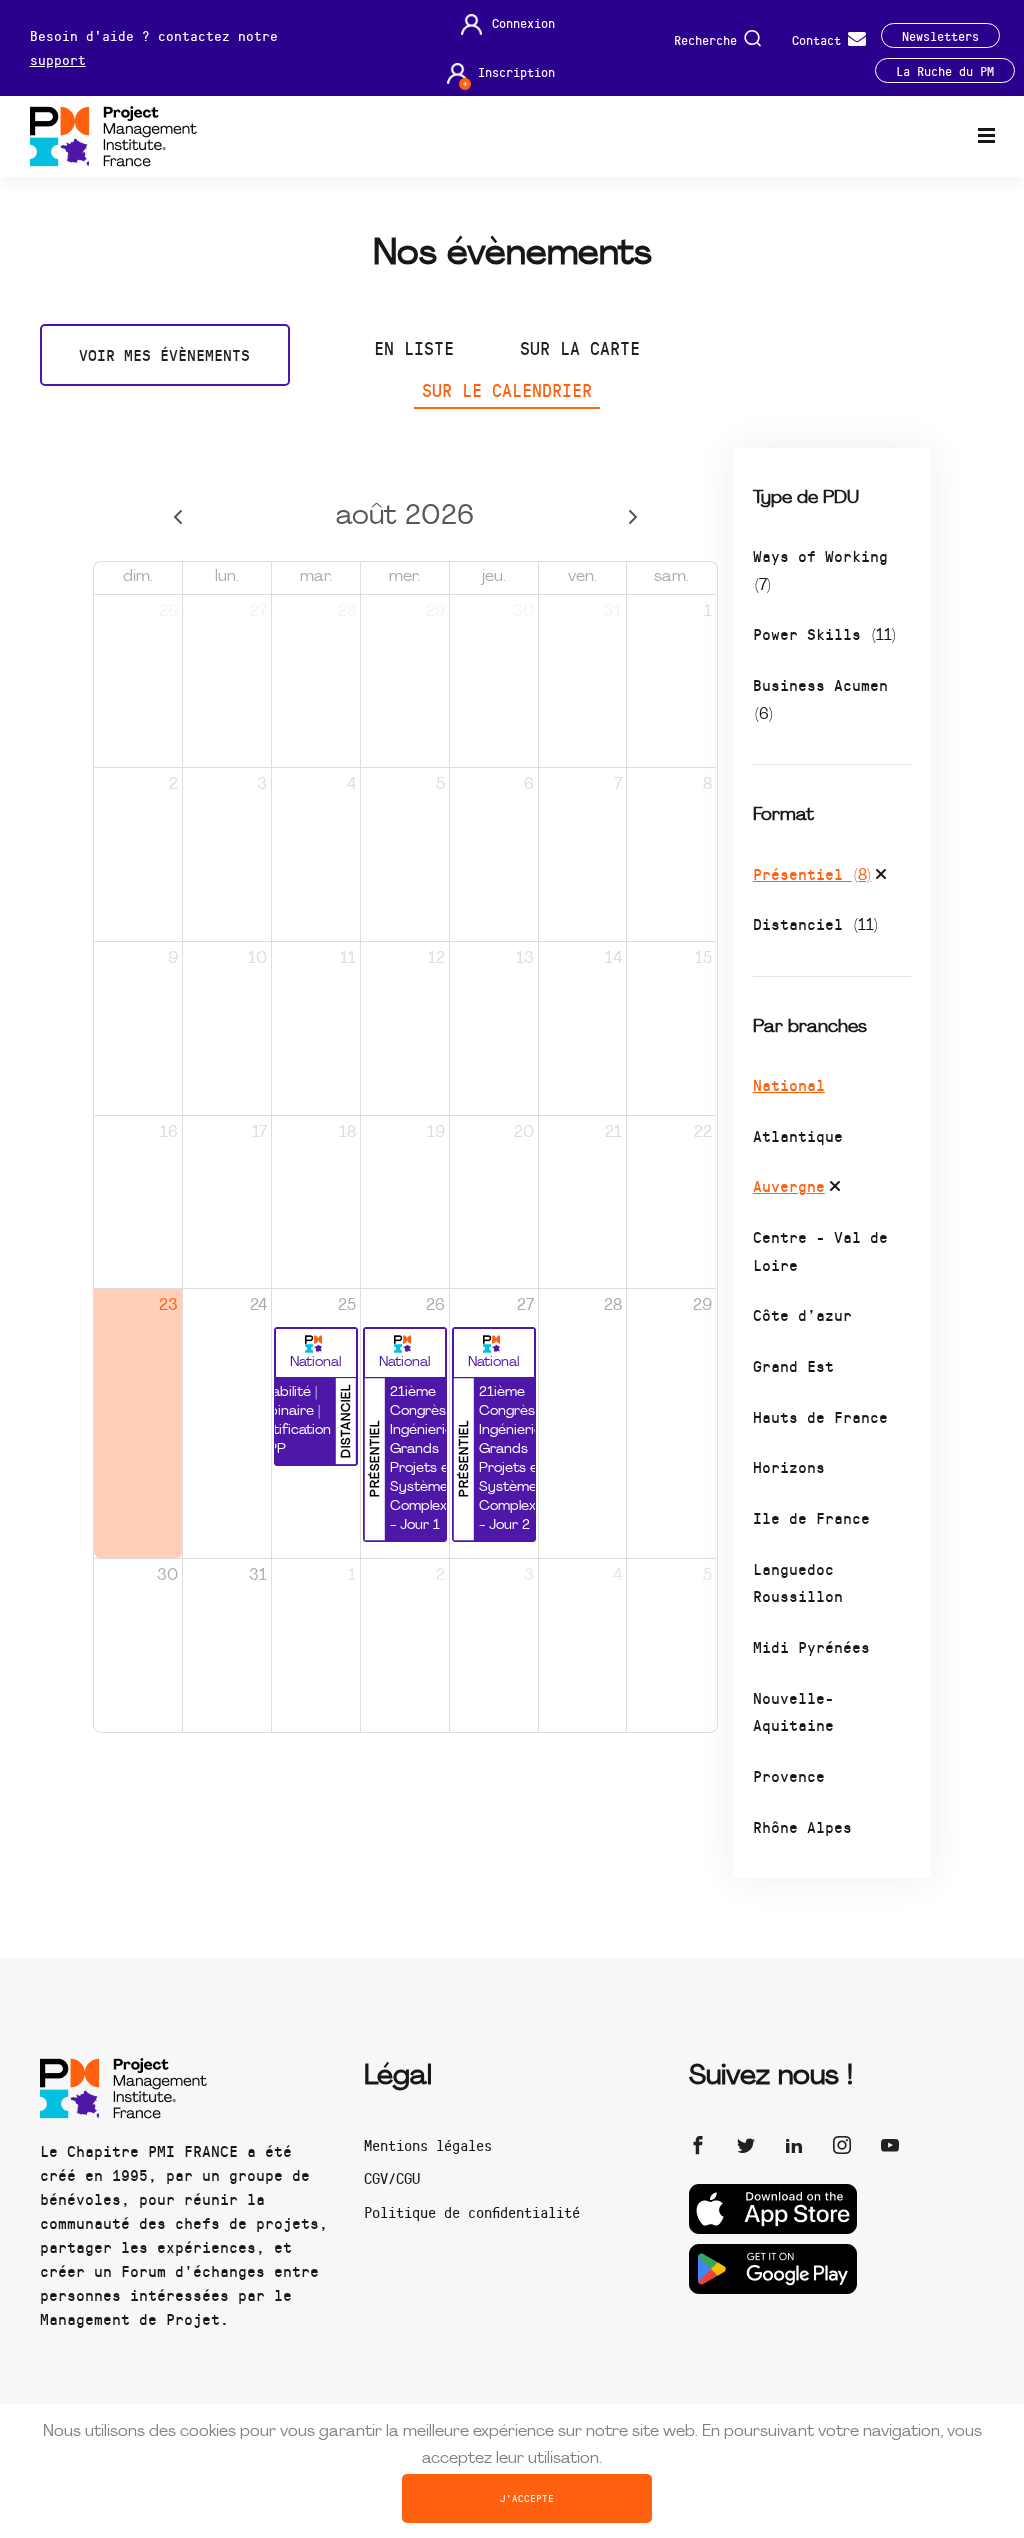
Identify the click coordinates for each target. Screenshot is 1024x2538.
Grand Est (793, 1365)
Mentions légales (428, 2145)
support (58, 59)
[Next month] (633, 517)
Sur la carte (580, 348)
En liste (414, 348)
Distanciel (815, 923)
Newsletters (940, 35)
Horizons (789, 1466)
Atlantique (798, 1135)
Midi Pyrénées (811, 1646)
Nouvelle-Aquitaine (793, 1711)
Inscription (516, 71)
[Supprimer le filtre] (881, 877)
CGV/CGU (392, 2178)
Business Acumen (820, 698)
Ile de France (811, 1517)
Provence (789, 1775)
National (789, 1084)
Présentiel (812, 873)
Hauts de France (820, 1416)
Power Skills (824, 633)
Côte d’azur (802, 1314)
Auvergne (789, 1185)
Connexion (523, 22)
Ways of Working (820, 569)
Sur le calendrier (507, 390)
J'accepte (527, 2498)
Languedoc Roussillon (798, 1582)
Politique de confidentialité (472, 2212)
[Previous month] (177, 517)
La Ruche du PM (945, 70)
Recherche (709, 38)
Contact (820, 38)
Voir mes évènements (164, 354)
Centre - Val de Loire (820, 1250)
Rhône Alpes (802, 1826)
